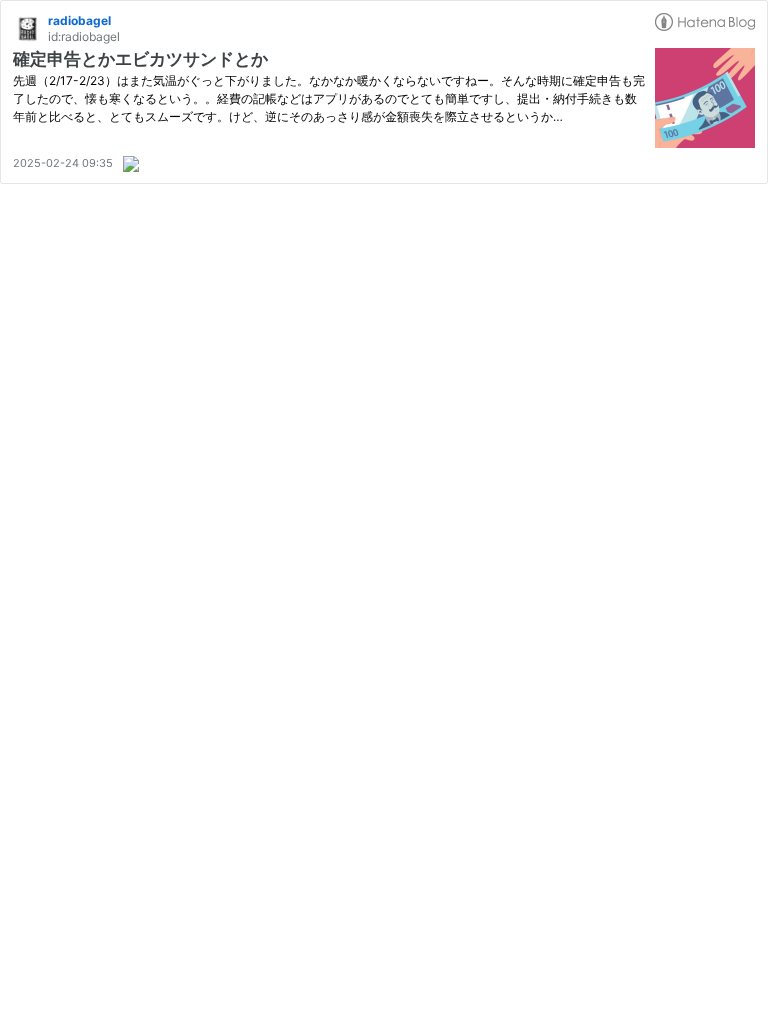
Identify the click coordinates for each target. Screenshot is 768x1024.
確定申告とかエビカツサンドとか (140, 59)
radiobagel (79, 20)
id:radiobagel (84, 36)
